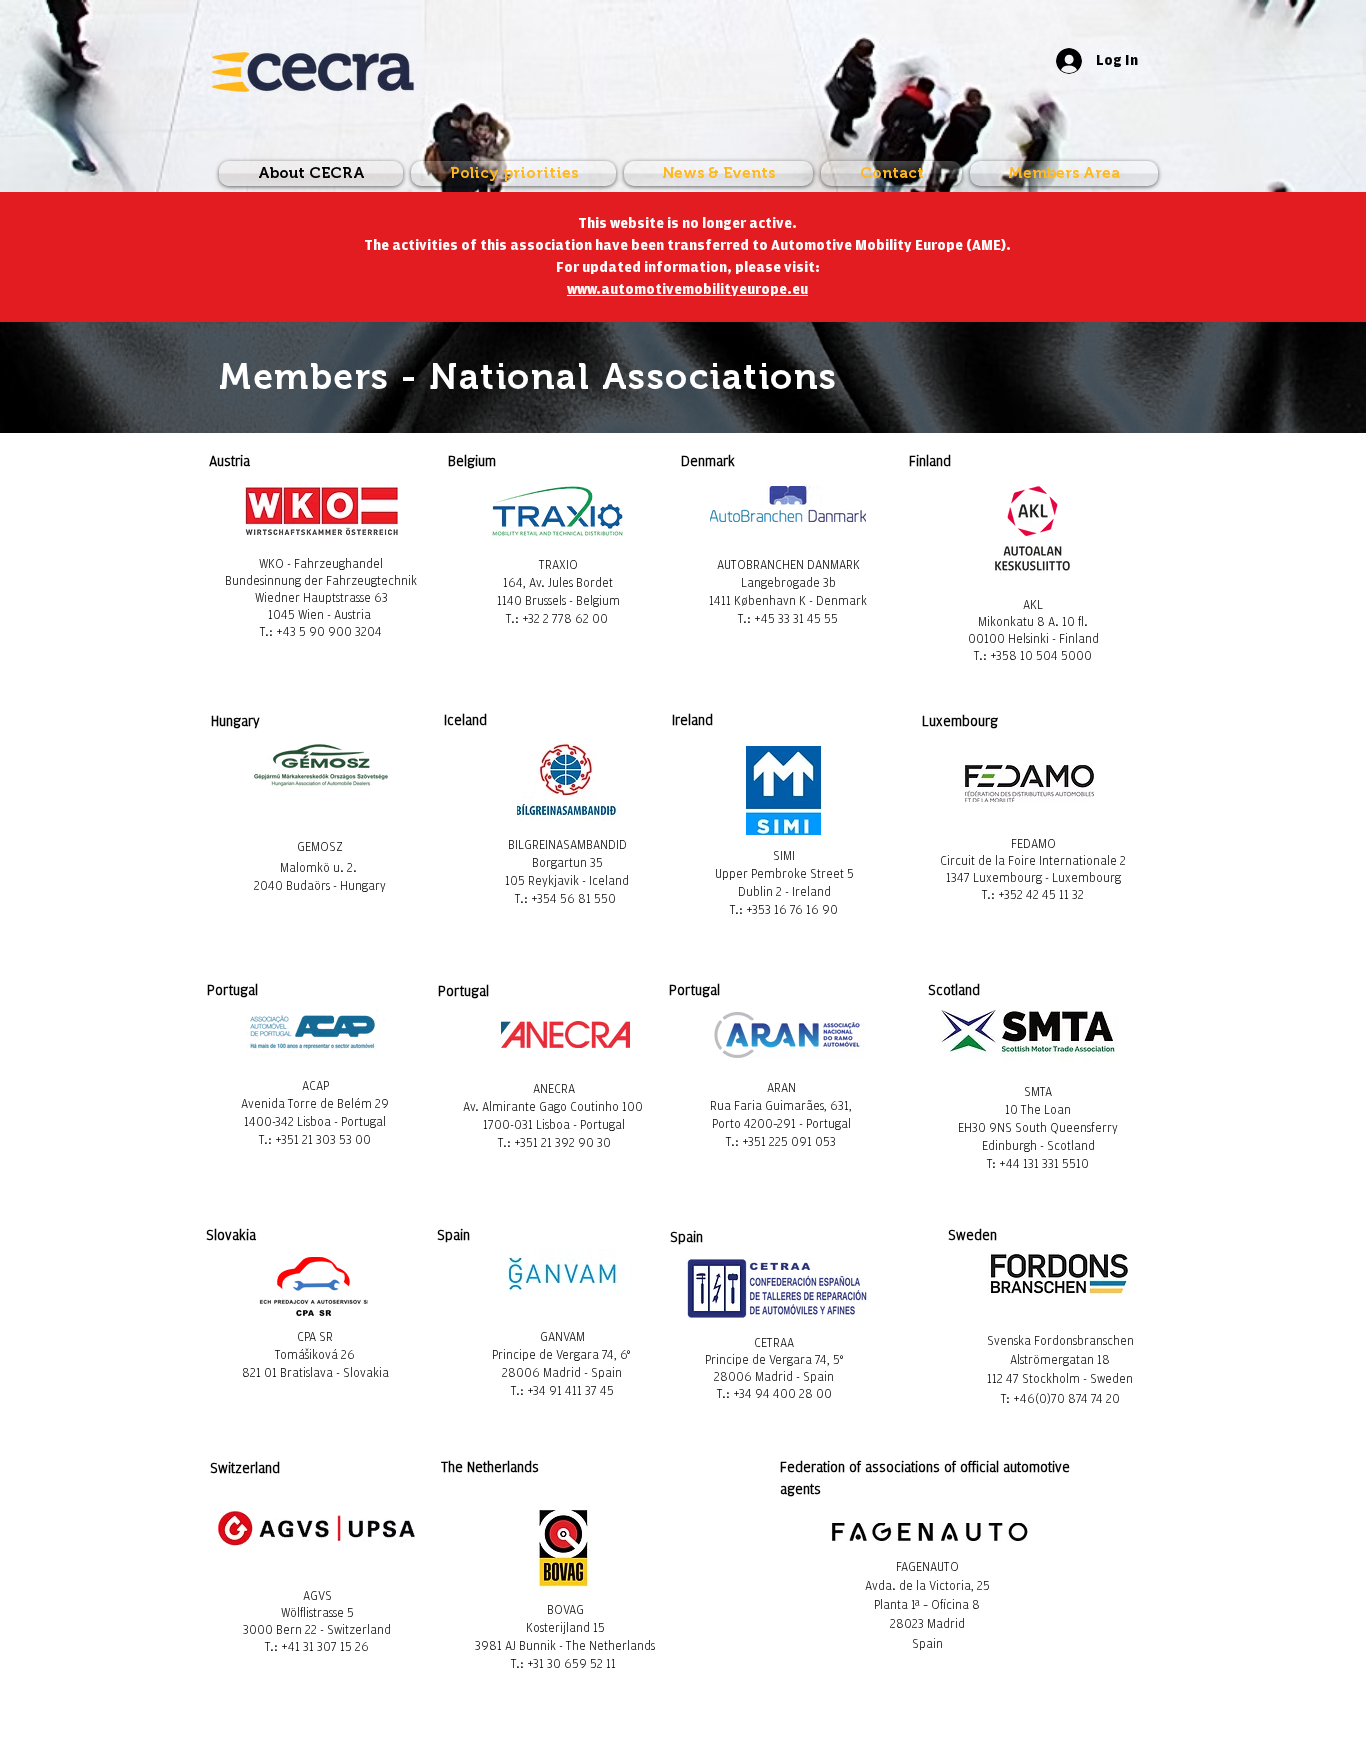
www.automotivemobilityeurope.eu (687, 289)
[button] (1062, 173)
